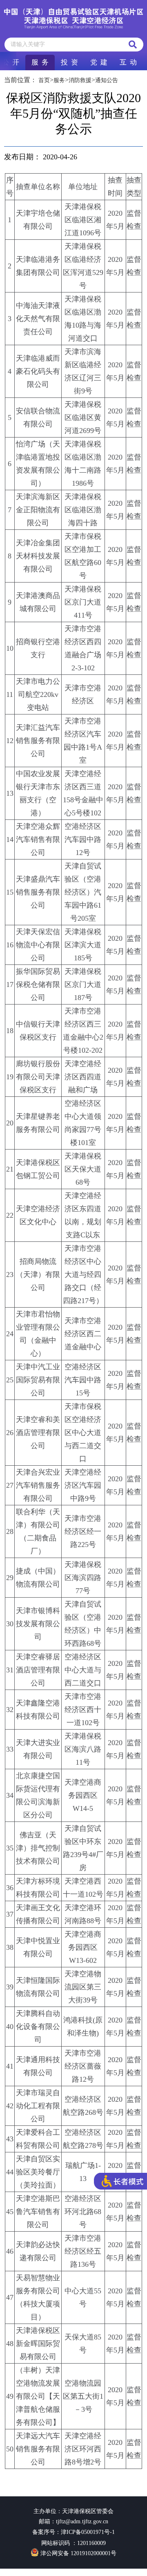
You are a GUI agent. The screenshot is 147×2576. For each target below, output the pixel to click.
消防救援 (80, 80)
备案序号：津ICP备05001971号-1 (73, 2532)
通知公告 (107, 80)
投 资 (69, 62)
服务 (59, 80)
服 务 (40, 62)
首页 (44, 80)
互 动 (128, 62)
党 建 (99, 62)
